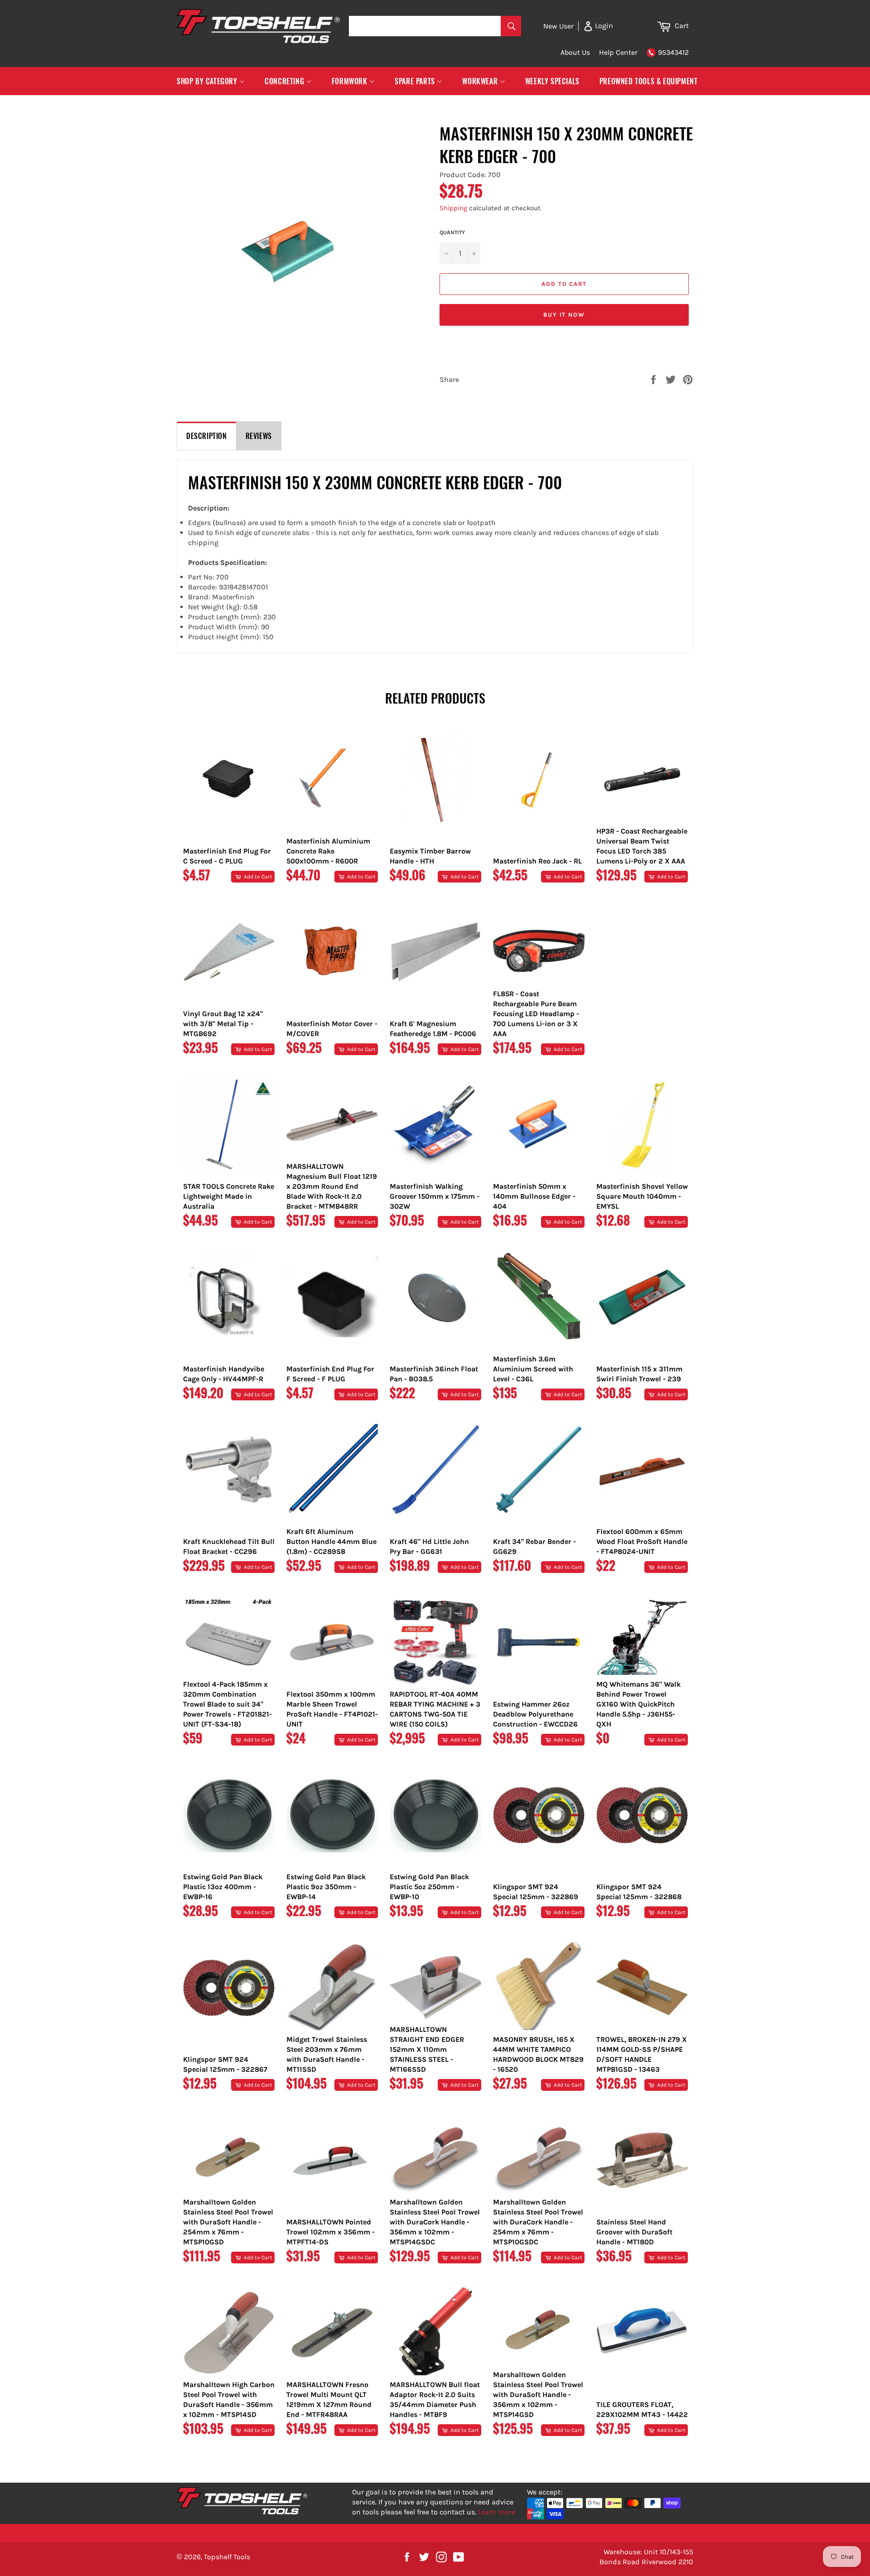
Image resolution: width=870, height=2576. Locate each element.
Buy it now (564, 315)
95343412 (673, 52)
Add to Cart (257, 877)
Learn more (497, 2512)
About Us (575, 52)
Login (603, 26)
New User (558, 26)
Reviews (259, 436)
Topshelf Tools (227, 2557)
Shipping (453, 208)
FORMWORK (350, 81)
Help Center (618, 52)
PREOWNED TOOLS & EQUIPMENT (649, 81)
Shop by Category (208, 81)
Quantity (452, 232)
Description (207, 436)
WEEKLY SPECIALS (552, 81)
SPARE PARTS (416, 81)
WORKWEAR (481, 81)
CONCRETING (285, 81)
